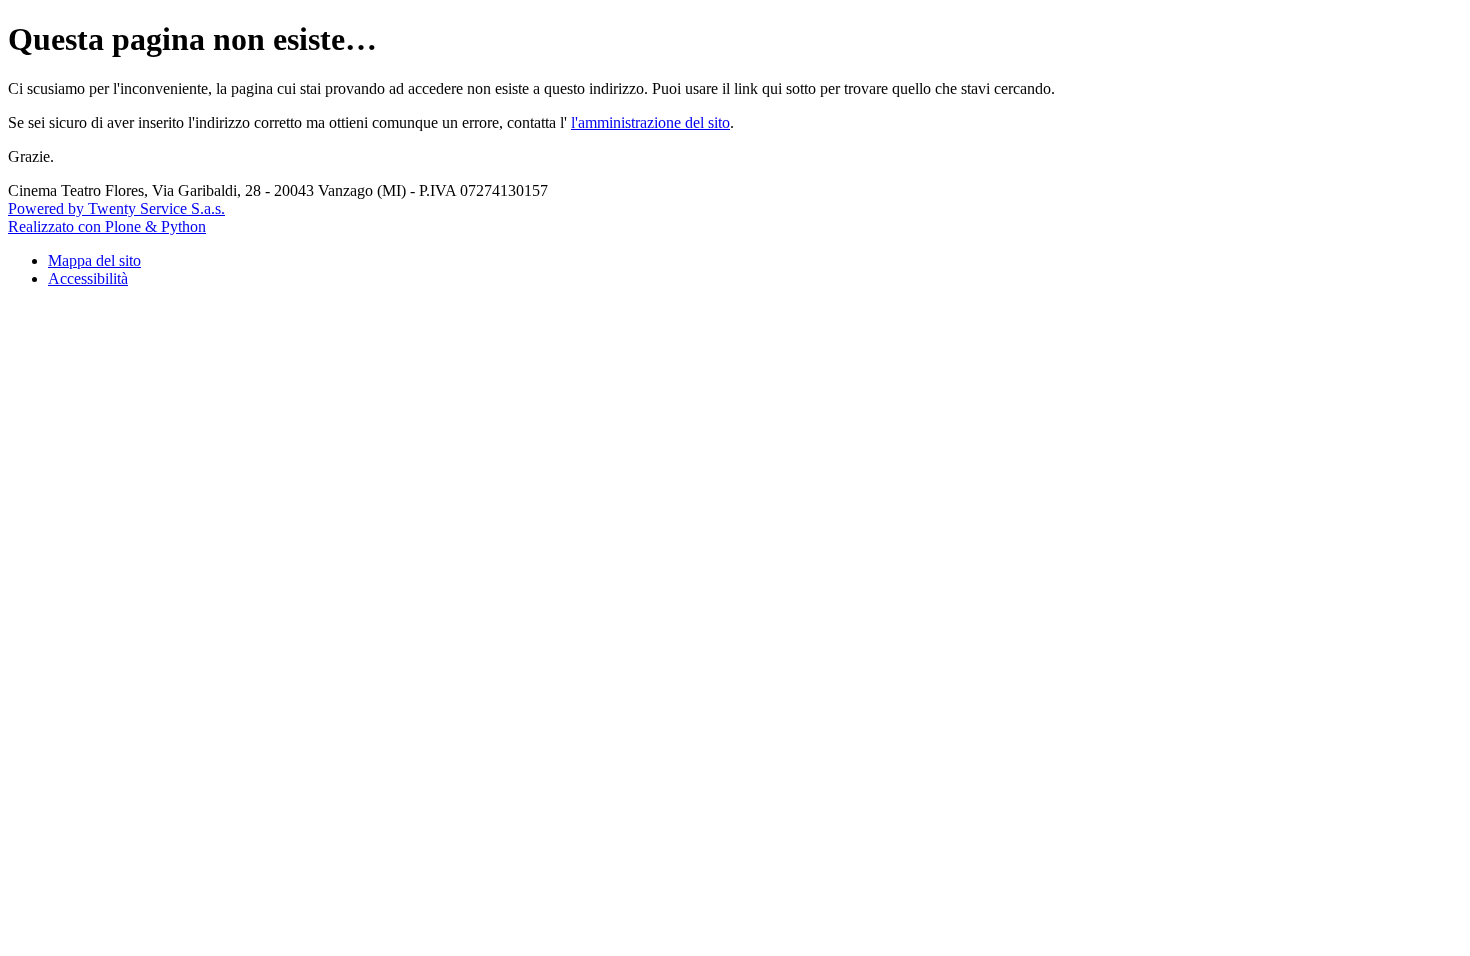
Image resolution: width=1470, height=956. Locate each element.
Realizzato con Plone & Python (107, 226)
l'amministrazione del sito (650, 122)
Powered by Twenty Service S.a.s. (116, 208)
